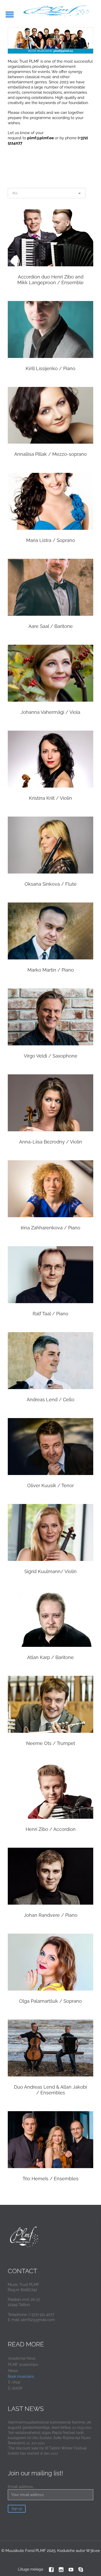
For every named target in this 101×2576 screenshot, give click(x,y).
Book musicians (21, 2376)
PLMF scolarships (23, 2365)
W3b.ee (93, 2551)
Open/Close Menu (10, 14)
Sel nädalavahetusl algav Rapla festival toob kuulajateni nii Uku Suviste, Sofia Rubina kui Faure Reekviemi (49, 2438)
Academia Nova (22, 2358)
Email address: (21, 2487)
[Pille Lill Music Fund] (57, 11)
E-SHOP (15, 2388)
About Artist (51, 252)
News (13, 2371)
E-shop (14, 2382)
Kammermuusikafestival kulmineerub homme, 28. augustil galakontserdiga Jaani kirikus (50, 2425)
